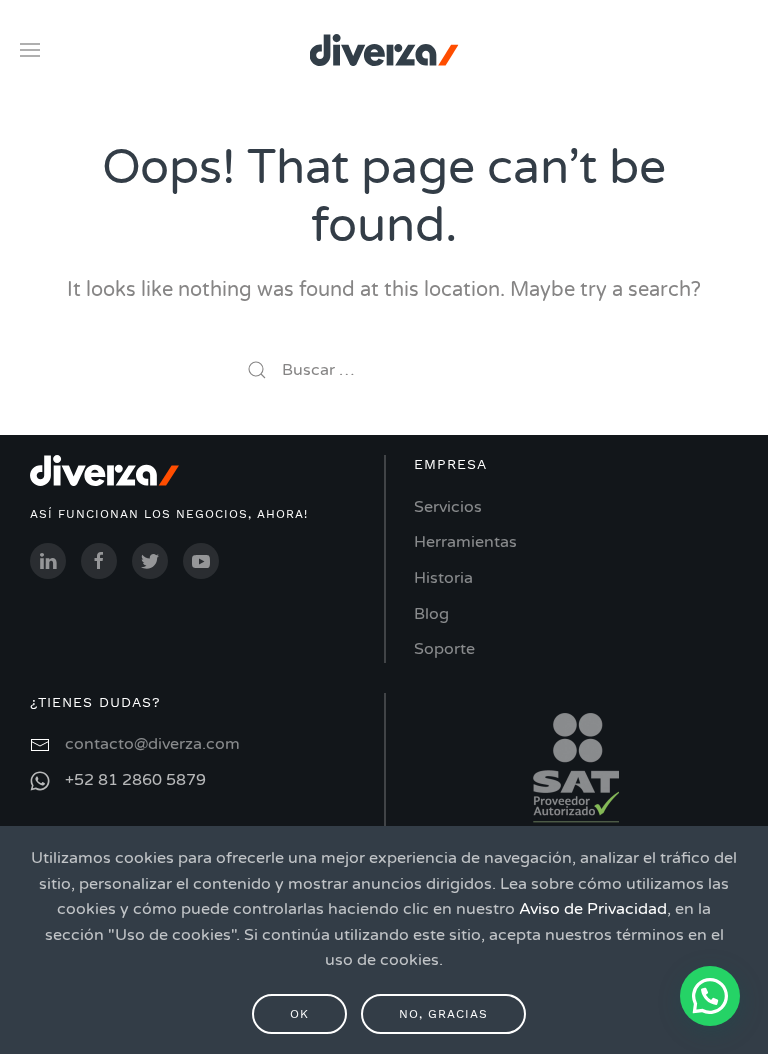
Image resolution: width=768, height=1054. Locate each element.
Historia (443, 578)
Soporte (444, 649)
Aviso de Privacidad (593, 909)
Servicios (448, 507)
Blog (431, 614)
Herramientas (465, 542)
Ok (299, 1014)
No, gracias (443, 1014)
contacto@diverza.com (152, 744)
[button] (710, 996)
